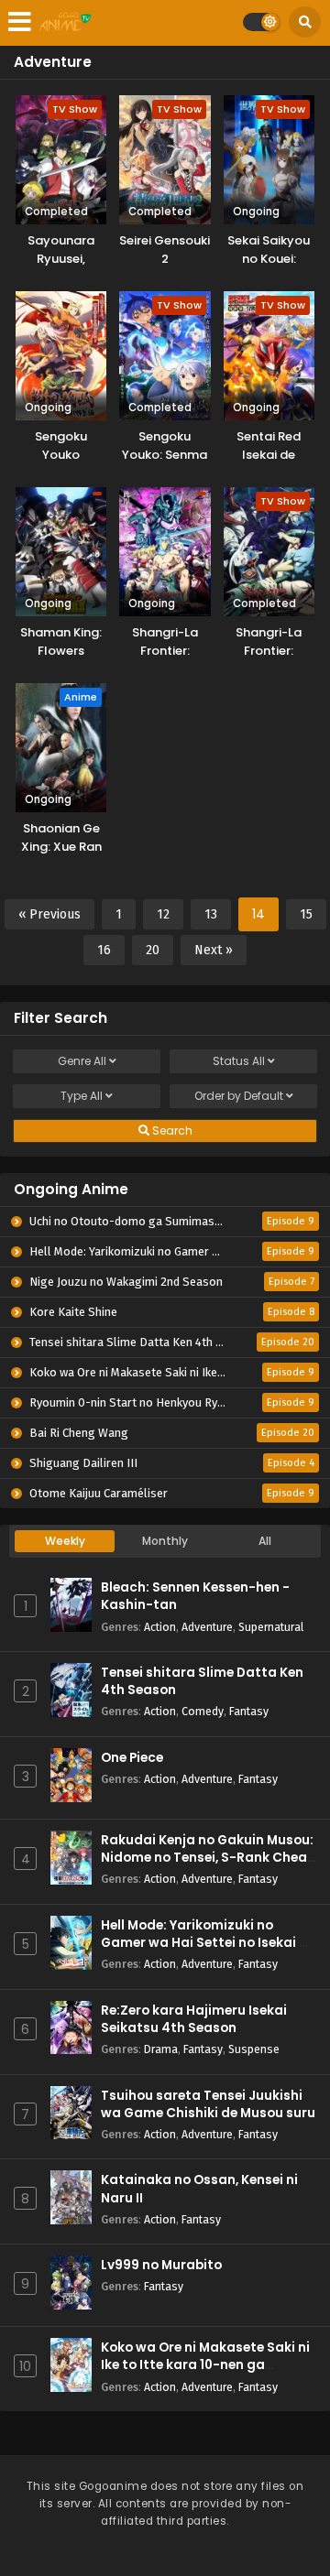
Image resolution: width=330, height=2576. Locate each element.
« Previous (49, 914)
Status (239, 1061)
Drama (161, 2049)
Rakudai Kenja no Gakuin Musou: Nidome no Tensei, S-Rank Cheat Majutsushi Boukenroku (207, 1858)
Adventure (207, 1627)
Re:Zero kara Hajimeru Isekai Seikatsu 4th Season (194, 2019)
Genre (82, 1061)
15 (306, 914)
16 (104, 950)
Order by (239, 1096)
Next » (214, 950)
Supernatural (271, 1627)
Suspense (254, 2049)
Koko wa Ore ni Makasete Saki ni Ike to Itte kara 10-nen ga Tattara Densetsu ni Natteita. (205, 2365)
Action (160, 1627)
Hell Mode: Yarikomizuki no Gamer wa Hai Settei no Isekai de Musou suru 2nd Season (208, 1943)
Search (171, 1130)
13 (211, 914)
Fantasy (249, 1711)
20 (153, 950)
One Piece (132, 1758)
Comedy (203, 1711)
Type (82, 1096)
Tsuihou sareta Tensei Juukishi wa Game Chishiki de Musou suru (208, 2104)
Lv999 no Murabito (161, 2265)
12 (163, 914)
